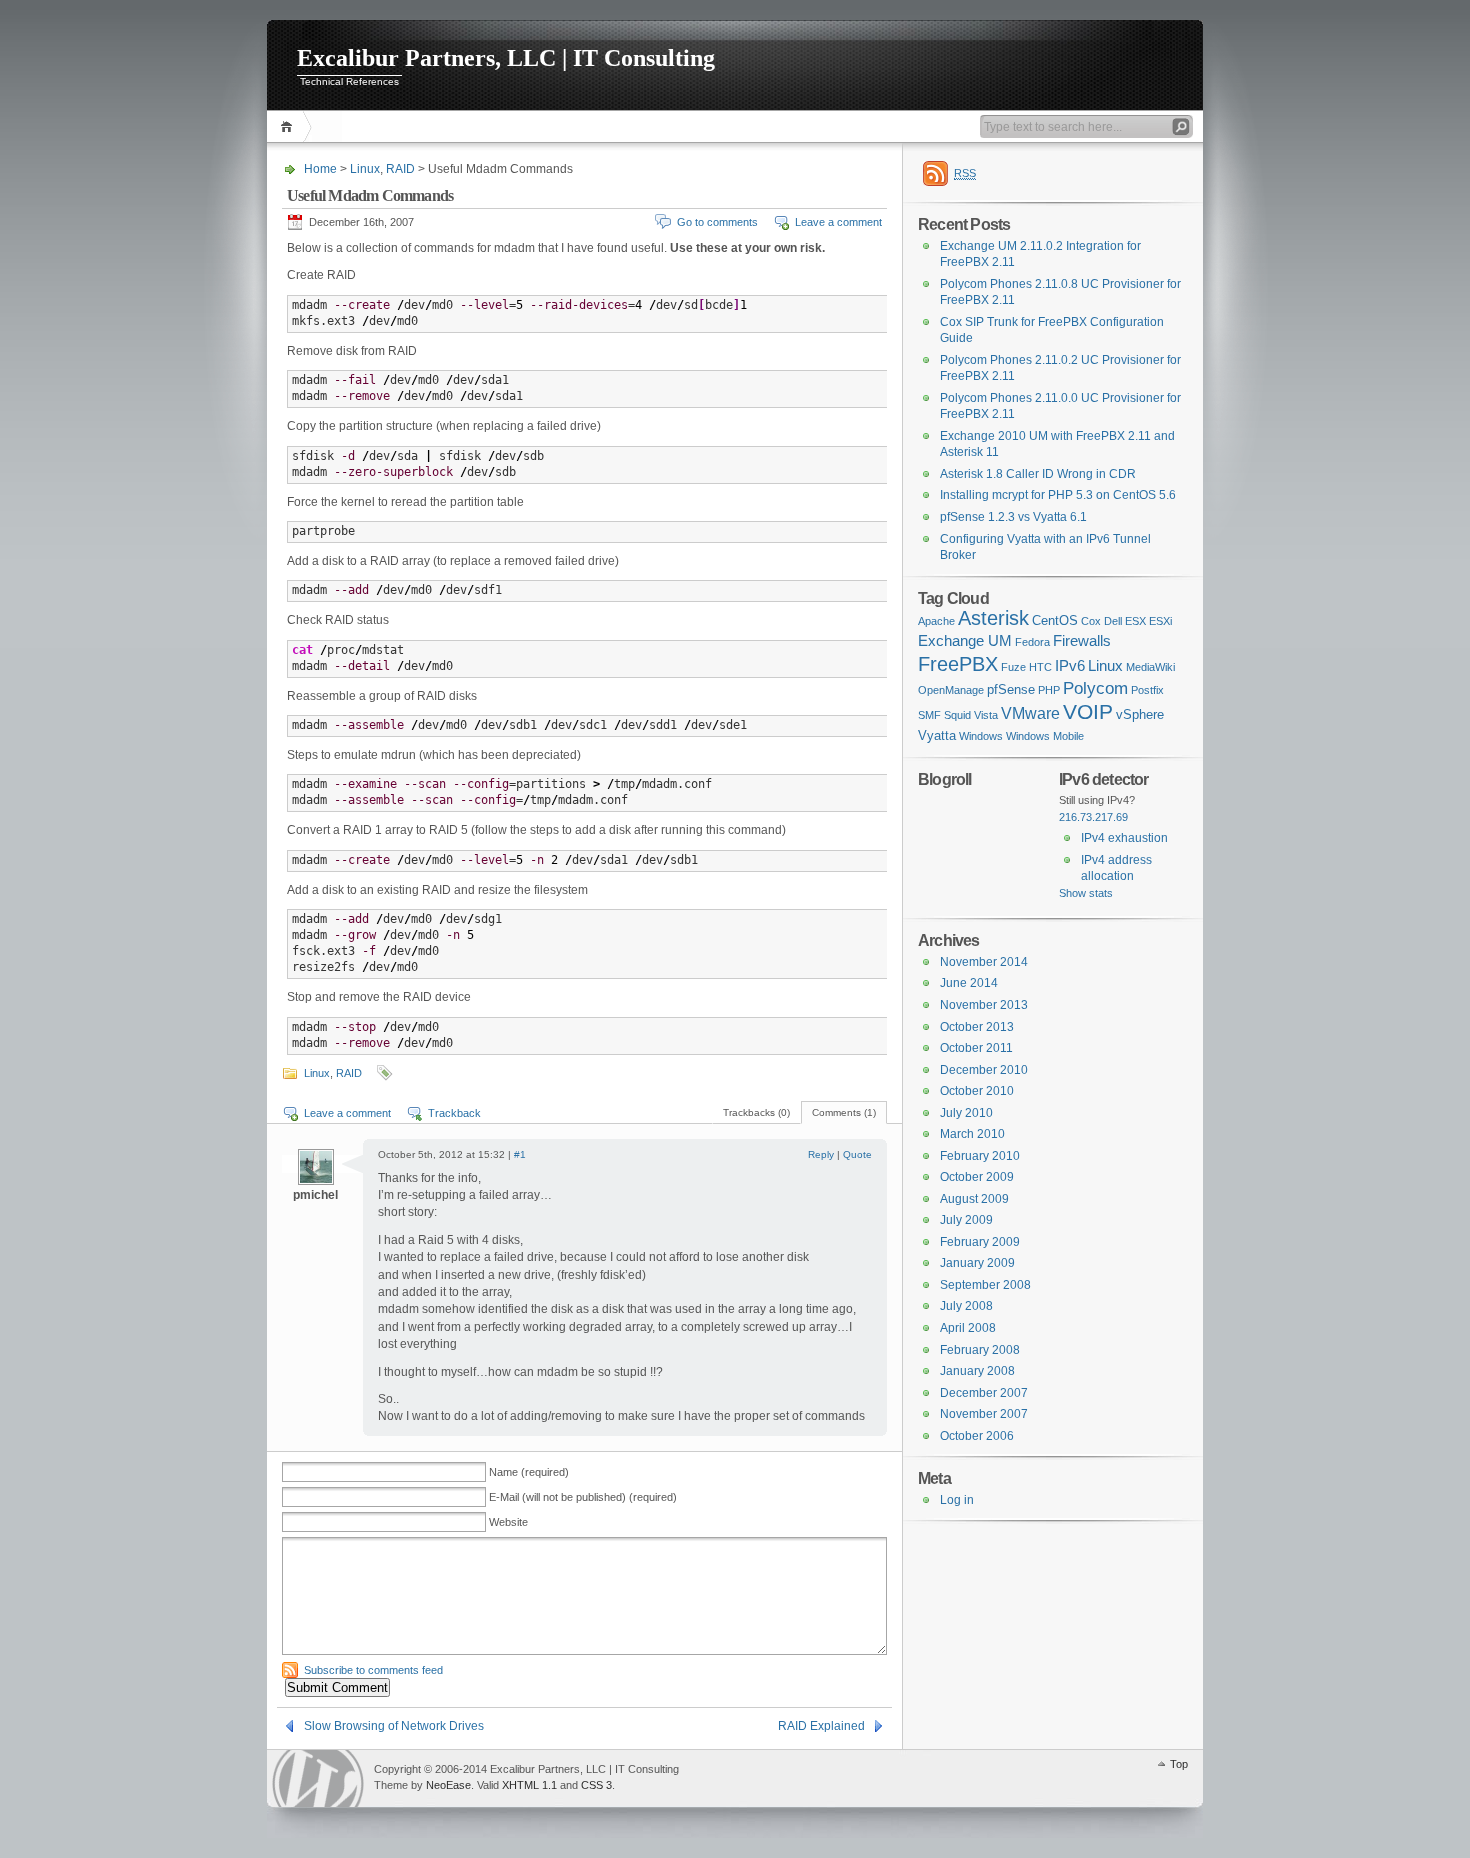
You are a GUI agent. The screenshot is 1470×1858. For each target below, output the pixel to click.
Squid (957, 715)
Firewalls (1082, 641)
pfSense (1011, 689)
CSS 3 (596, 1785)
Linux (365, 169)
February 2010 (980, 1156)
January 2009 (977, 1263)
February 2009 (980, 1242)
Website (508, 1522)
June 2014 (969, 983)
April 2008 (968, 1328)
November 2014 (984, 962)
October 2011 (976, 1048)
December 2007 (984, 1393)
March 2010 (972, 1134)
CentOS (1055, 620)
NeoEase (448, 1785)
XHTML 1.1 (529, 1785)
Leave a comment (838, 222)
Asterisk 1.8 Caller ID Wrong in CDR (1038, 474)
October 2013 (977, 1027)
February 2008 (980, 1350)
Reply (821, 1154)
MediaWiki (1150, 667)
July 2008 (966, 1306)
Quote (857, 1154)
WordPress (318, 1778)
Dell (1113, 621)
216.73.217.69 (1093, 817)
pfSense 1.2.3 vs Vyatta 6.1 (1013, 517)
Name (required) (529, 1472)
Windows (981, 736)
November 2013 (984, 1005)
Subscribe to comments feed (373, 1670)
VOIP (1088, 712)
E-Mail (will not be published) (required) (583, 1497)
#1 (520, 1154)
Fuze (1013, 667)
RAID (400, 169)
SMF (929, 715)
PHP (1049, 690)
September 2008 (985, 1285)
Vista (986, 715)
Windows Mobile (1045, 736)
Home (289, 126)
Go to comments (717, 222)
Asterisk (993, 618)
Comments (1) (844, 1112)
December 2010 (984, 1070)
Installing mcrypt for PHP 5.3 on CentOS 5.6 (1058, 495)
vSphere (1140, 714)
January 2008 (977, 1371)
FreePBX (958, 664)
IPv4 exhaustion (1124, 838)
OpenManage (951, 690)
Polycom (1095, 688)
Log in (957, 1500)
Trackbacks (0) (756, 1112)
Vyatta (937, 735)
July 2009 (966, 1220)
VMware (1030, 713)
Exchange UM (965, 641)
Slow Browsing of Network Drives (394, 1726)
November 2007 (984, 1414)
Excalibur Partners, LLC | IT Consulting (506, 58)
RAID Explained (821, 1726)
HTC (1040, 667)
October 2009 (977, 1177)
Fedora (1032, 642)
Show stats (1086, 893)
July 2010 (966, 1113)
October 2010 (977, 1091)
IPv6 (1070, 666)
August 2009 (974, 1199)
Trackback (454, 1113)
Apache (936, 621)
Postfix (1147, 690)
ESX (1135, 621)
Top (1179, 1764)
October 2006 (977, 1436)
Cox (1091, 621)
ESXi (1160, 621)
